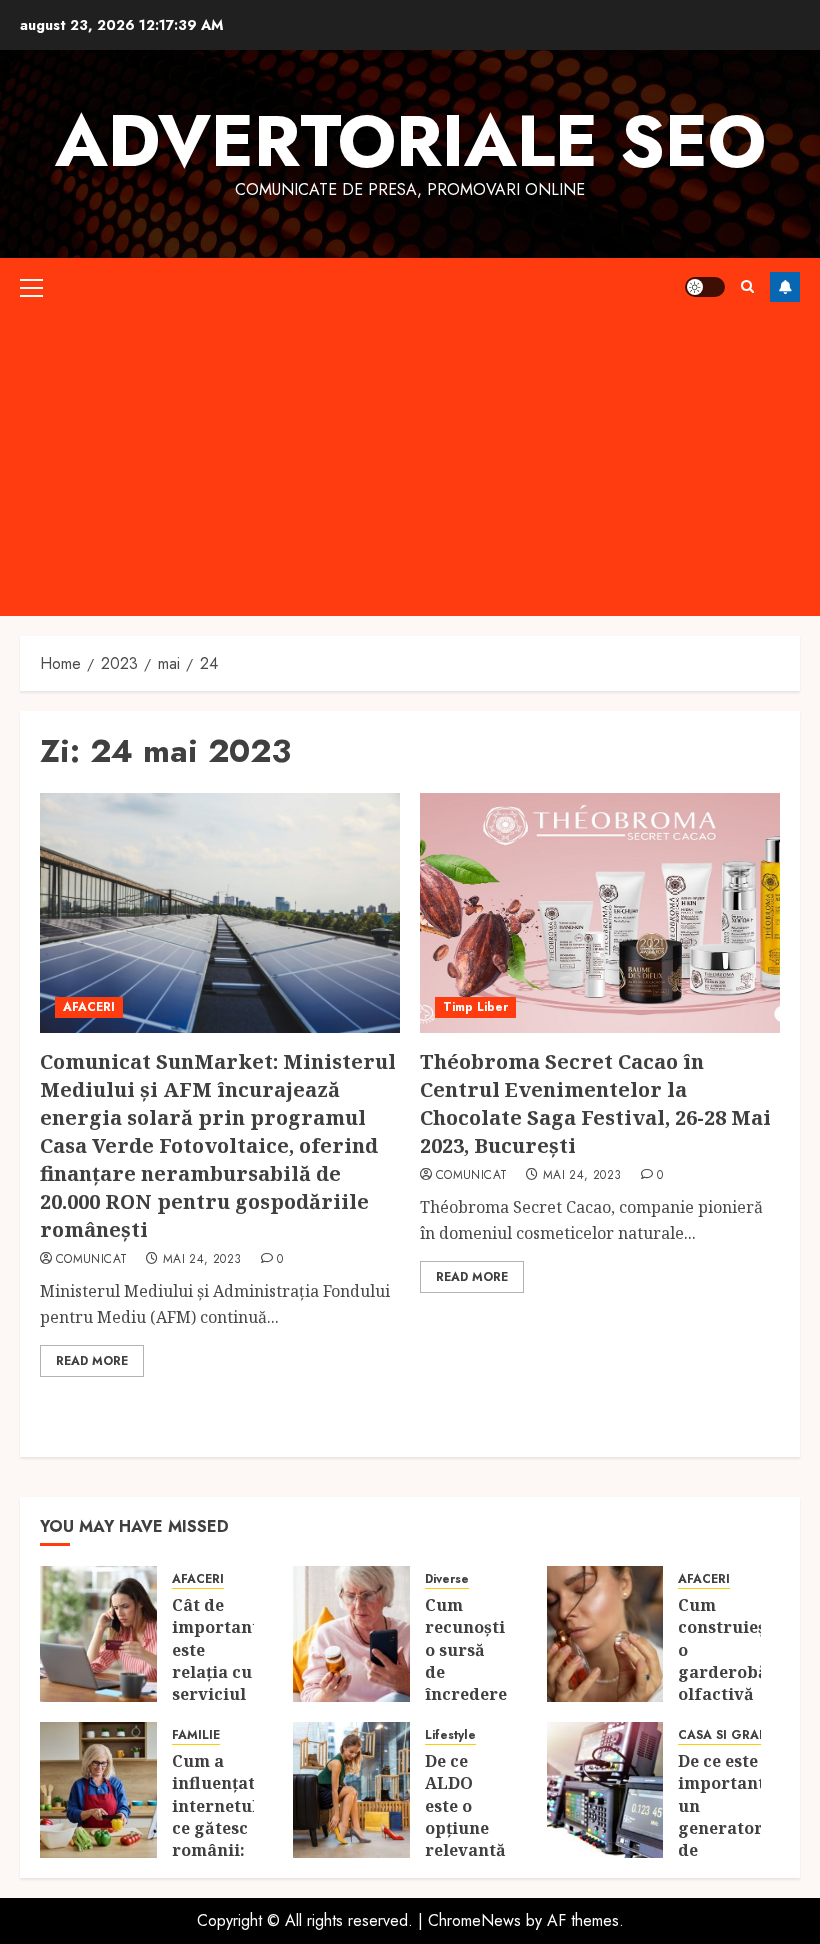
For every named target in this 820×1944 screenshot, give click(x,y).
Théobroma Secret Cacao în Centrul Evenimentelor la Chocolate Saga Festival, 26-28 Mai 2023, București (595, 1103)
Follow (785, 287)
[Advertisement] (410, 466)
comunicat (91, 1260)
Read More (92, 1361)
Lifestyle (450, 1735)
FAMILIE (196, 1735)
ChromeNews (474, 1920)
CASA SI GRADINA (734, 1735)
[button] (31, 287)
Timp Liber (475, 1007)
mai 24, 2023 (202, 1260)
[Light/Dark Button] (705, 287)
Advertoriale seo (410, 141)
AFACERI (89, 1007)
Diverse (447, 1579)
